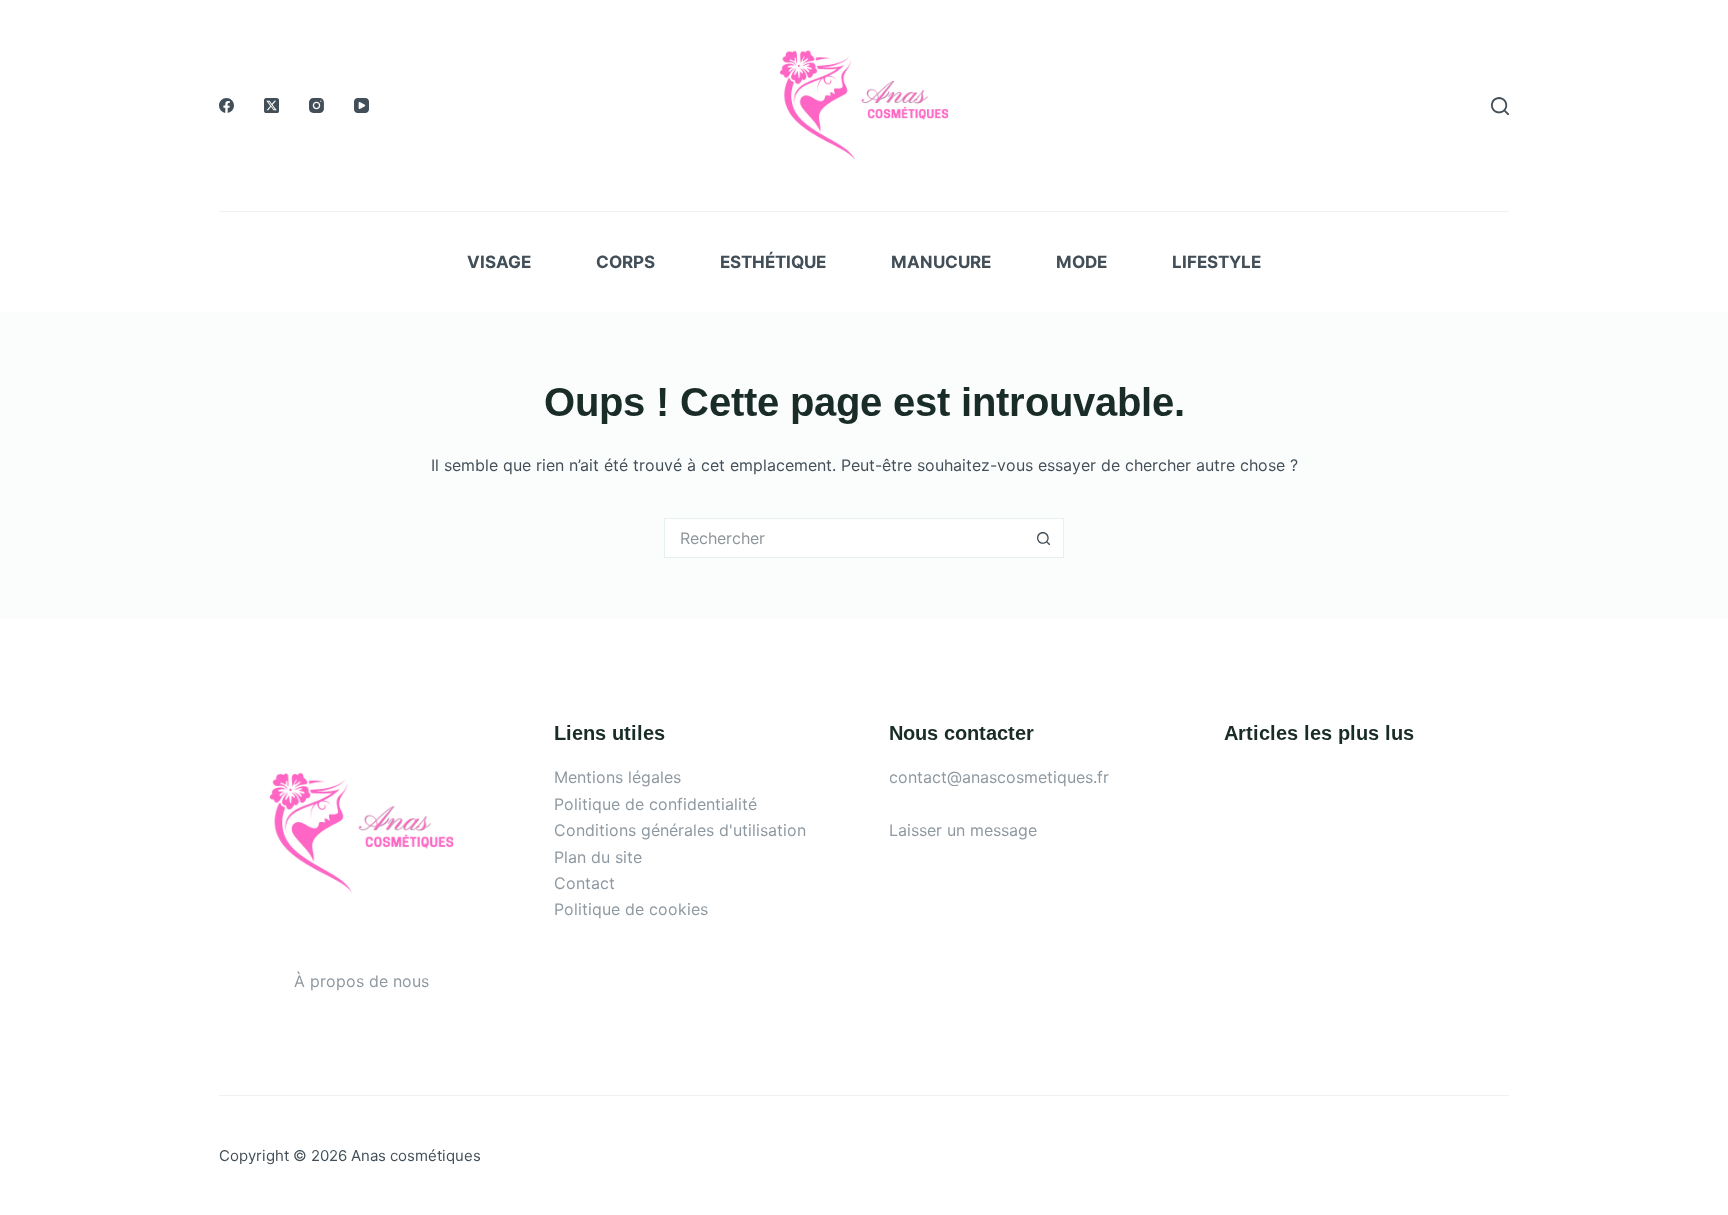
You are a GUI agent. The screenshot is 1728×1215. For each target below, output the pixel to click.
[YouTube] (361, 105)
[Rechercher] (1500, 106)
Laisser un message (963, 830)
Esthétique (773, 262)
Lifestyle (1216, 262)
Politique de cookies (631, 909)
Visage (499, 262)
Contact (584, 883)
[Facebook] (226, 105)
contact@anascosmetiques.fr (999, 777)
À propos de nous (361, 981)
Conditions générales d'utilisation (680, 830)
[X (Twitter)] (271, 105)
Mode (1081, 262)
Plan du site (598, 857)
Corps (625, 262)
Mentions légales (617, 777)
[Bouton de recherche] (1044, 538)
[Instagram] (316, 105)
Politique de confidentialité (655, 804)
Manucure (941, 262)
